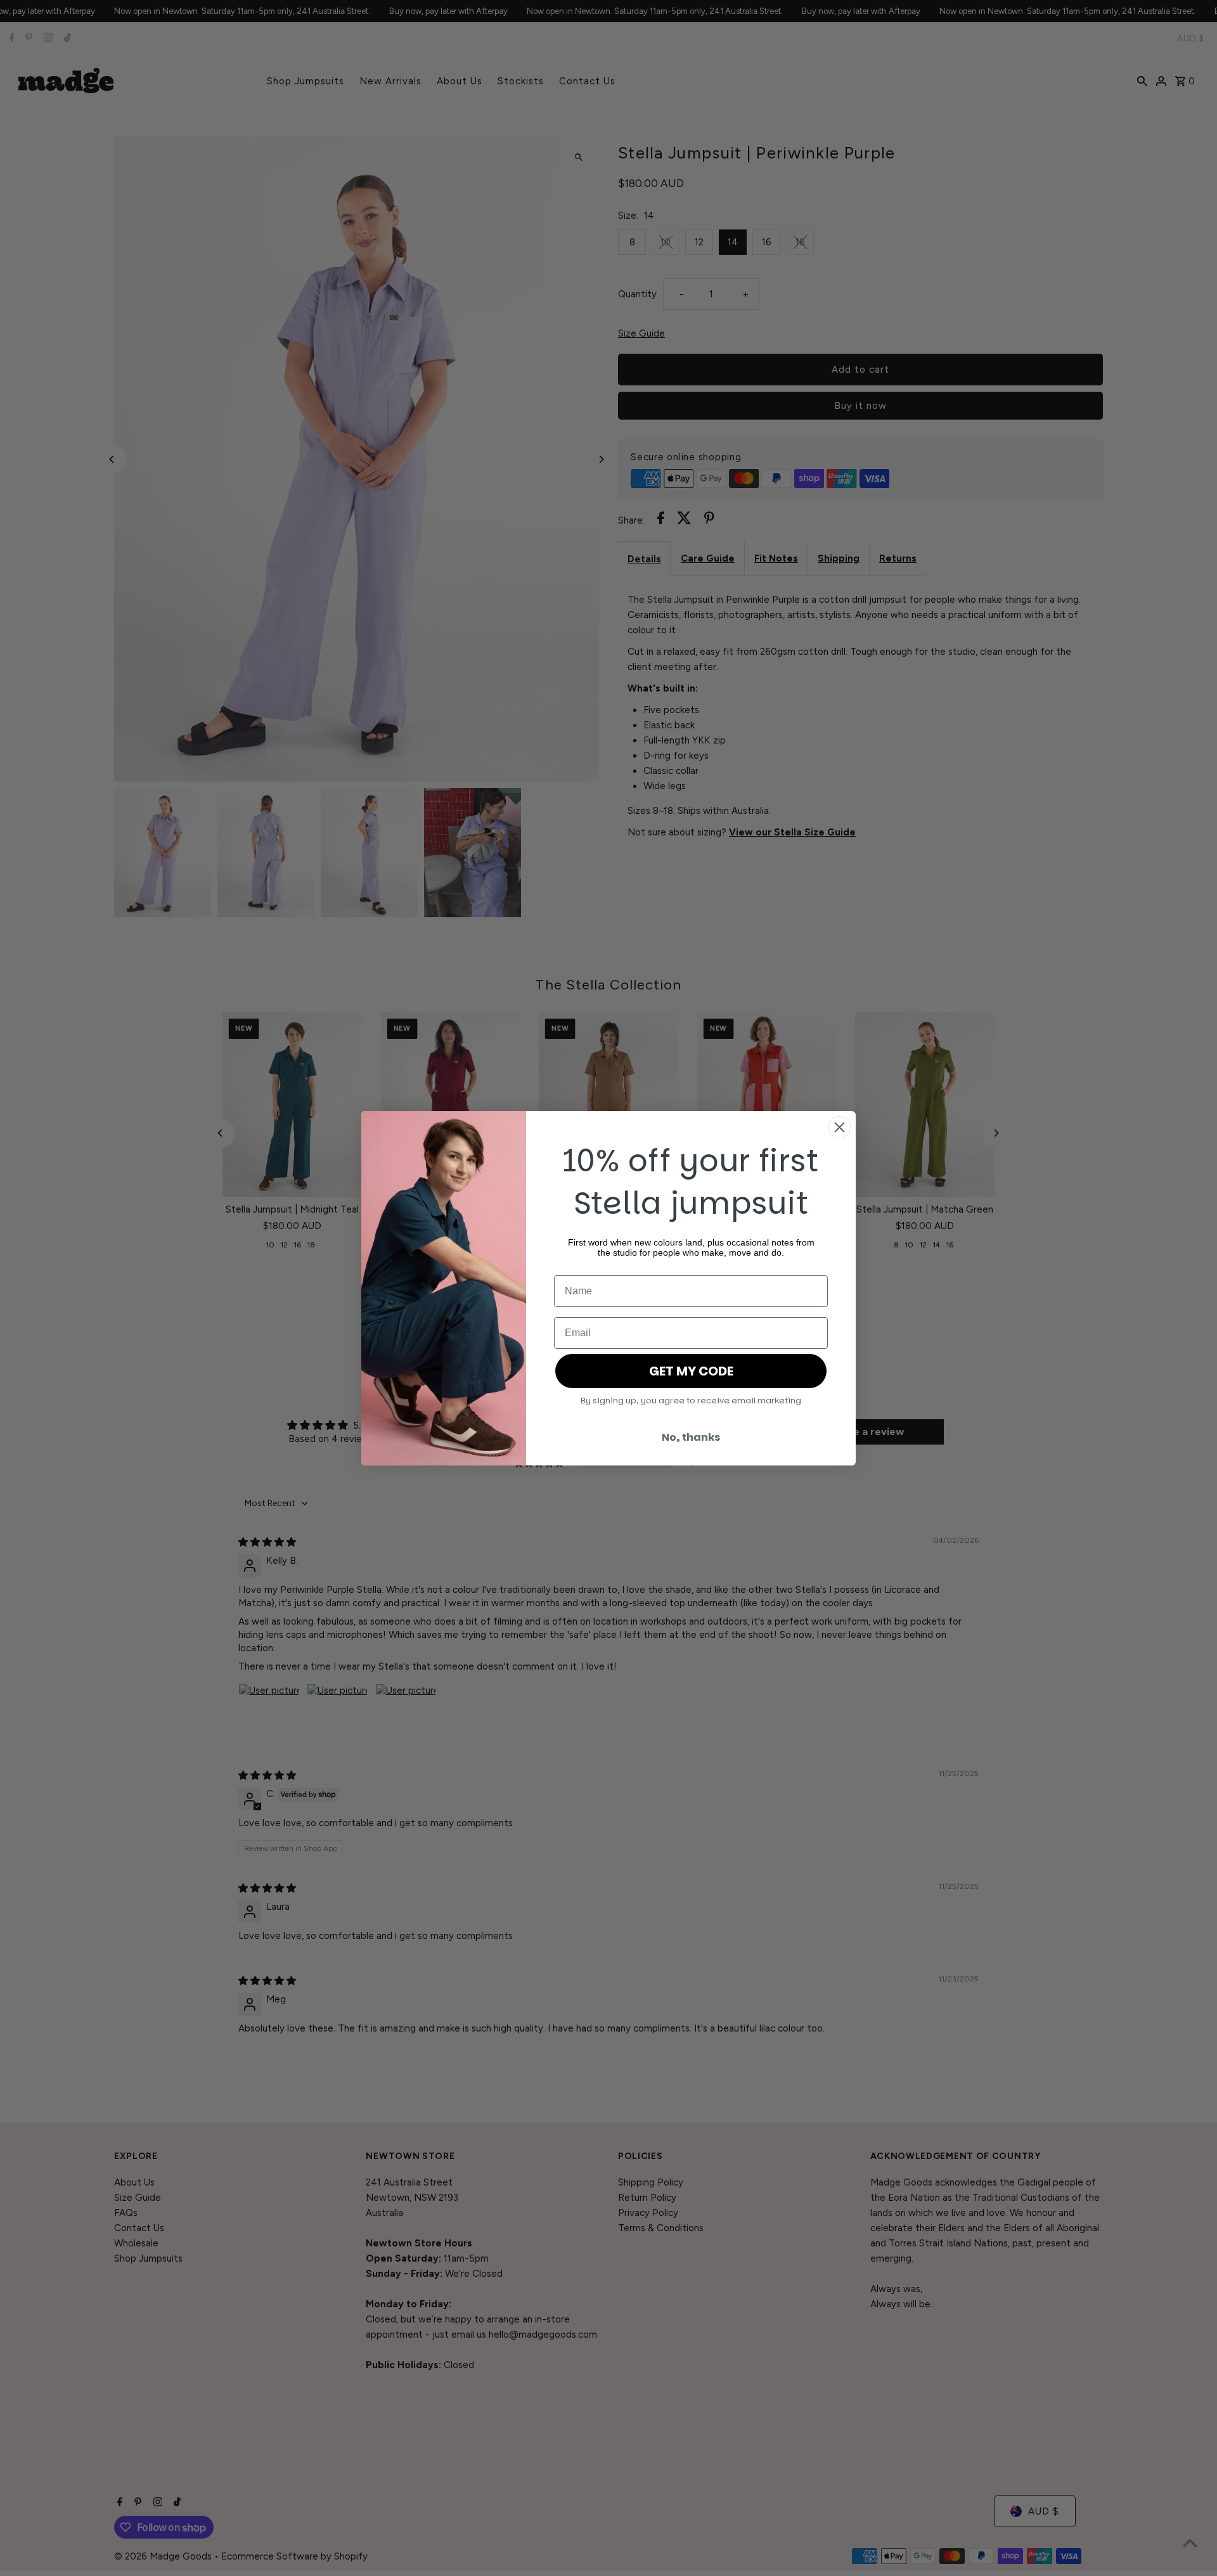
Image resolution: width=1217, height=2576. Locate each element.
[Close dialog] (840, 1127)
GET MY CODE (691, 1371)
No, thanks (691, 1437)
